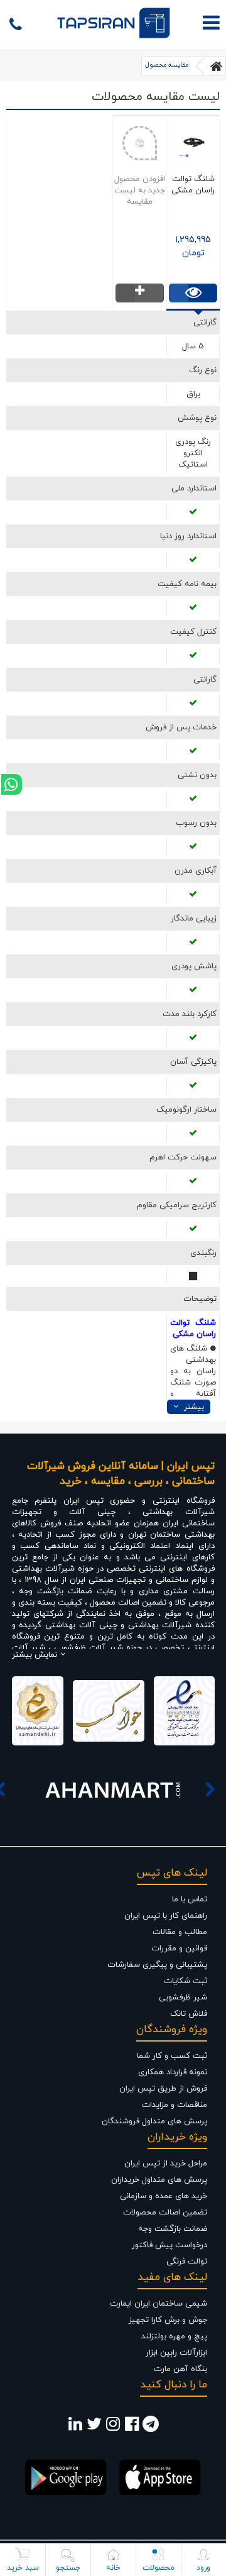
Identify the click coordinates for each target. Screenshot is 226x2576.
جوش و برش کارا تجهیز (168, 2320)
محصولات (159, 2568)
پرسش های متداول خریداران (159, 2180)
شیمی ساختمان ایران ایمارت (159, 2304)
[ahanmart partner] (113, 1789)
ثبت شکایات (186, 1981)
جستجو (68, 2568)
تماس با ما (190, 1899)
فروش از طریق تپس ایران (163, 2089)
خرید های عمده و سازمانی (164, 2196)
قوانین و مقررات (179, 1949)
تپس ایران (83, 1501)
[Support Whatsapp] (12, 784)
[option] (113, 1789)
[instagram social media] (113, 2428)
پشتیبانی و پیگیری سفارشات (157, 1965)
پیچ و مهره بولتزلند (174, 2336)
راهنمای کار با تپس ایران (166, 1916)
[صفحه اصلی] (217, 66)
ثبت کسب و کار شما (172, 2056)
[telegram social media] (151, 2428)
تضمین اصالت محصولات (165, 2213)
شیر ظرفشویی (183, 1998)
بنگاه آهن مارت (180, 2369)
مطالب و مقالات (180, 1932)
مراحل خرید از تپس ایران (166, 2164)
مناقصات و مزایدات (175, 2105)
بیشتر (193, 1407)
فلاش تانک (189, 2014)
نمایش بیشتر (35, 1655)
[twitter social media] (94, 2428)
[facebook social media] (132, 2428)
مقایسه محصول (167, 65)
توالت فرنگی (187, 2262)
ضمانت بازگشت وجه (173, 2229)
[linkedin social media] (75, 2428)
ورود (203, 2568)
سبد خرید (23, 2568)
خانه (113, 2568)
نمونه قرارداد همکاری (173, 2072)
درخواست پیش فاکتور (169, 2245)
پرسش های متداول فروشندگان (154, 2121)
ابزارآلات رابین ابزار (176, 2353)
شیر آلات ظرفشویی (88, 1648)
